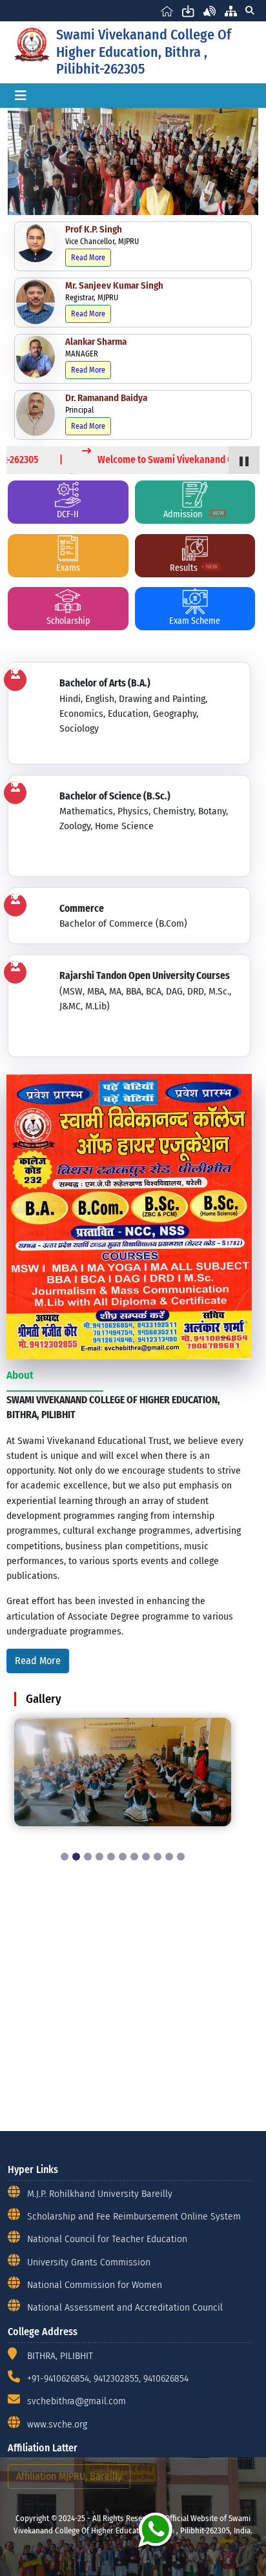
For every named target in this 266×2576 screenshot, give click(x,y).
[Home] (167, 11)
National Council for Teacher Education (107, 2239)
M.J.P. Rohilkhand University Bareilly (100, 2193)
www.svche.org (57, 2424)
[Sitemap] (231, 11)
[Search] (250, 11)
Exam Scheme (195, 621)
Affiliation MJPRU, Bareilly (69, 2476)
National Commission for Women (95, 2284)
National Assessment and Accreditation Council (125, 2307)
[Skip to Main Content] (188, 11)
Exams (68, 568)
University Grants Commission (89, 2262)
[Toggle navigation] (21, 96)
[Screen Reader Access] (210, 11)
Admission (184, 514)
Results (184, 568)
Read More (88, 258)
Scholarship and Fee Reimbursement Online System (134, 2216)
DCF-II (68, 514)
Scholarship (68, 621)
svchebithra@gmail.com (77, 2401)
